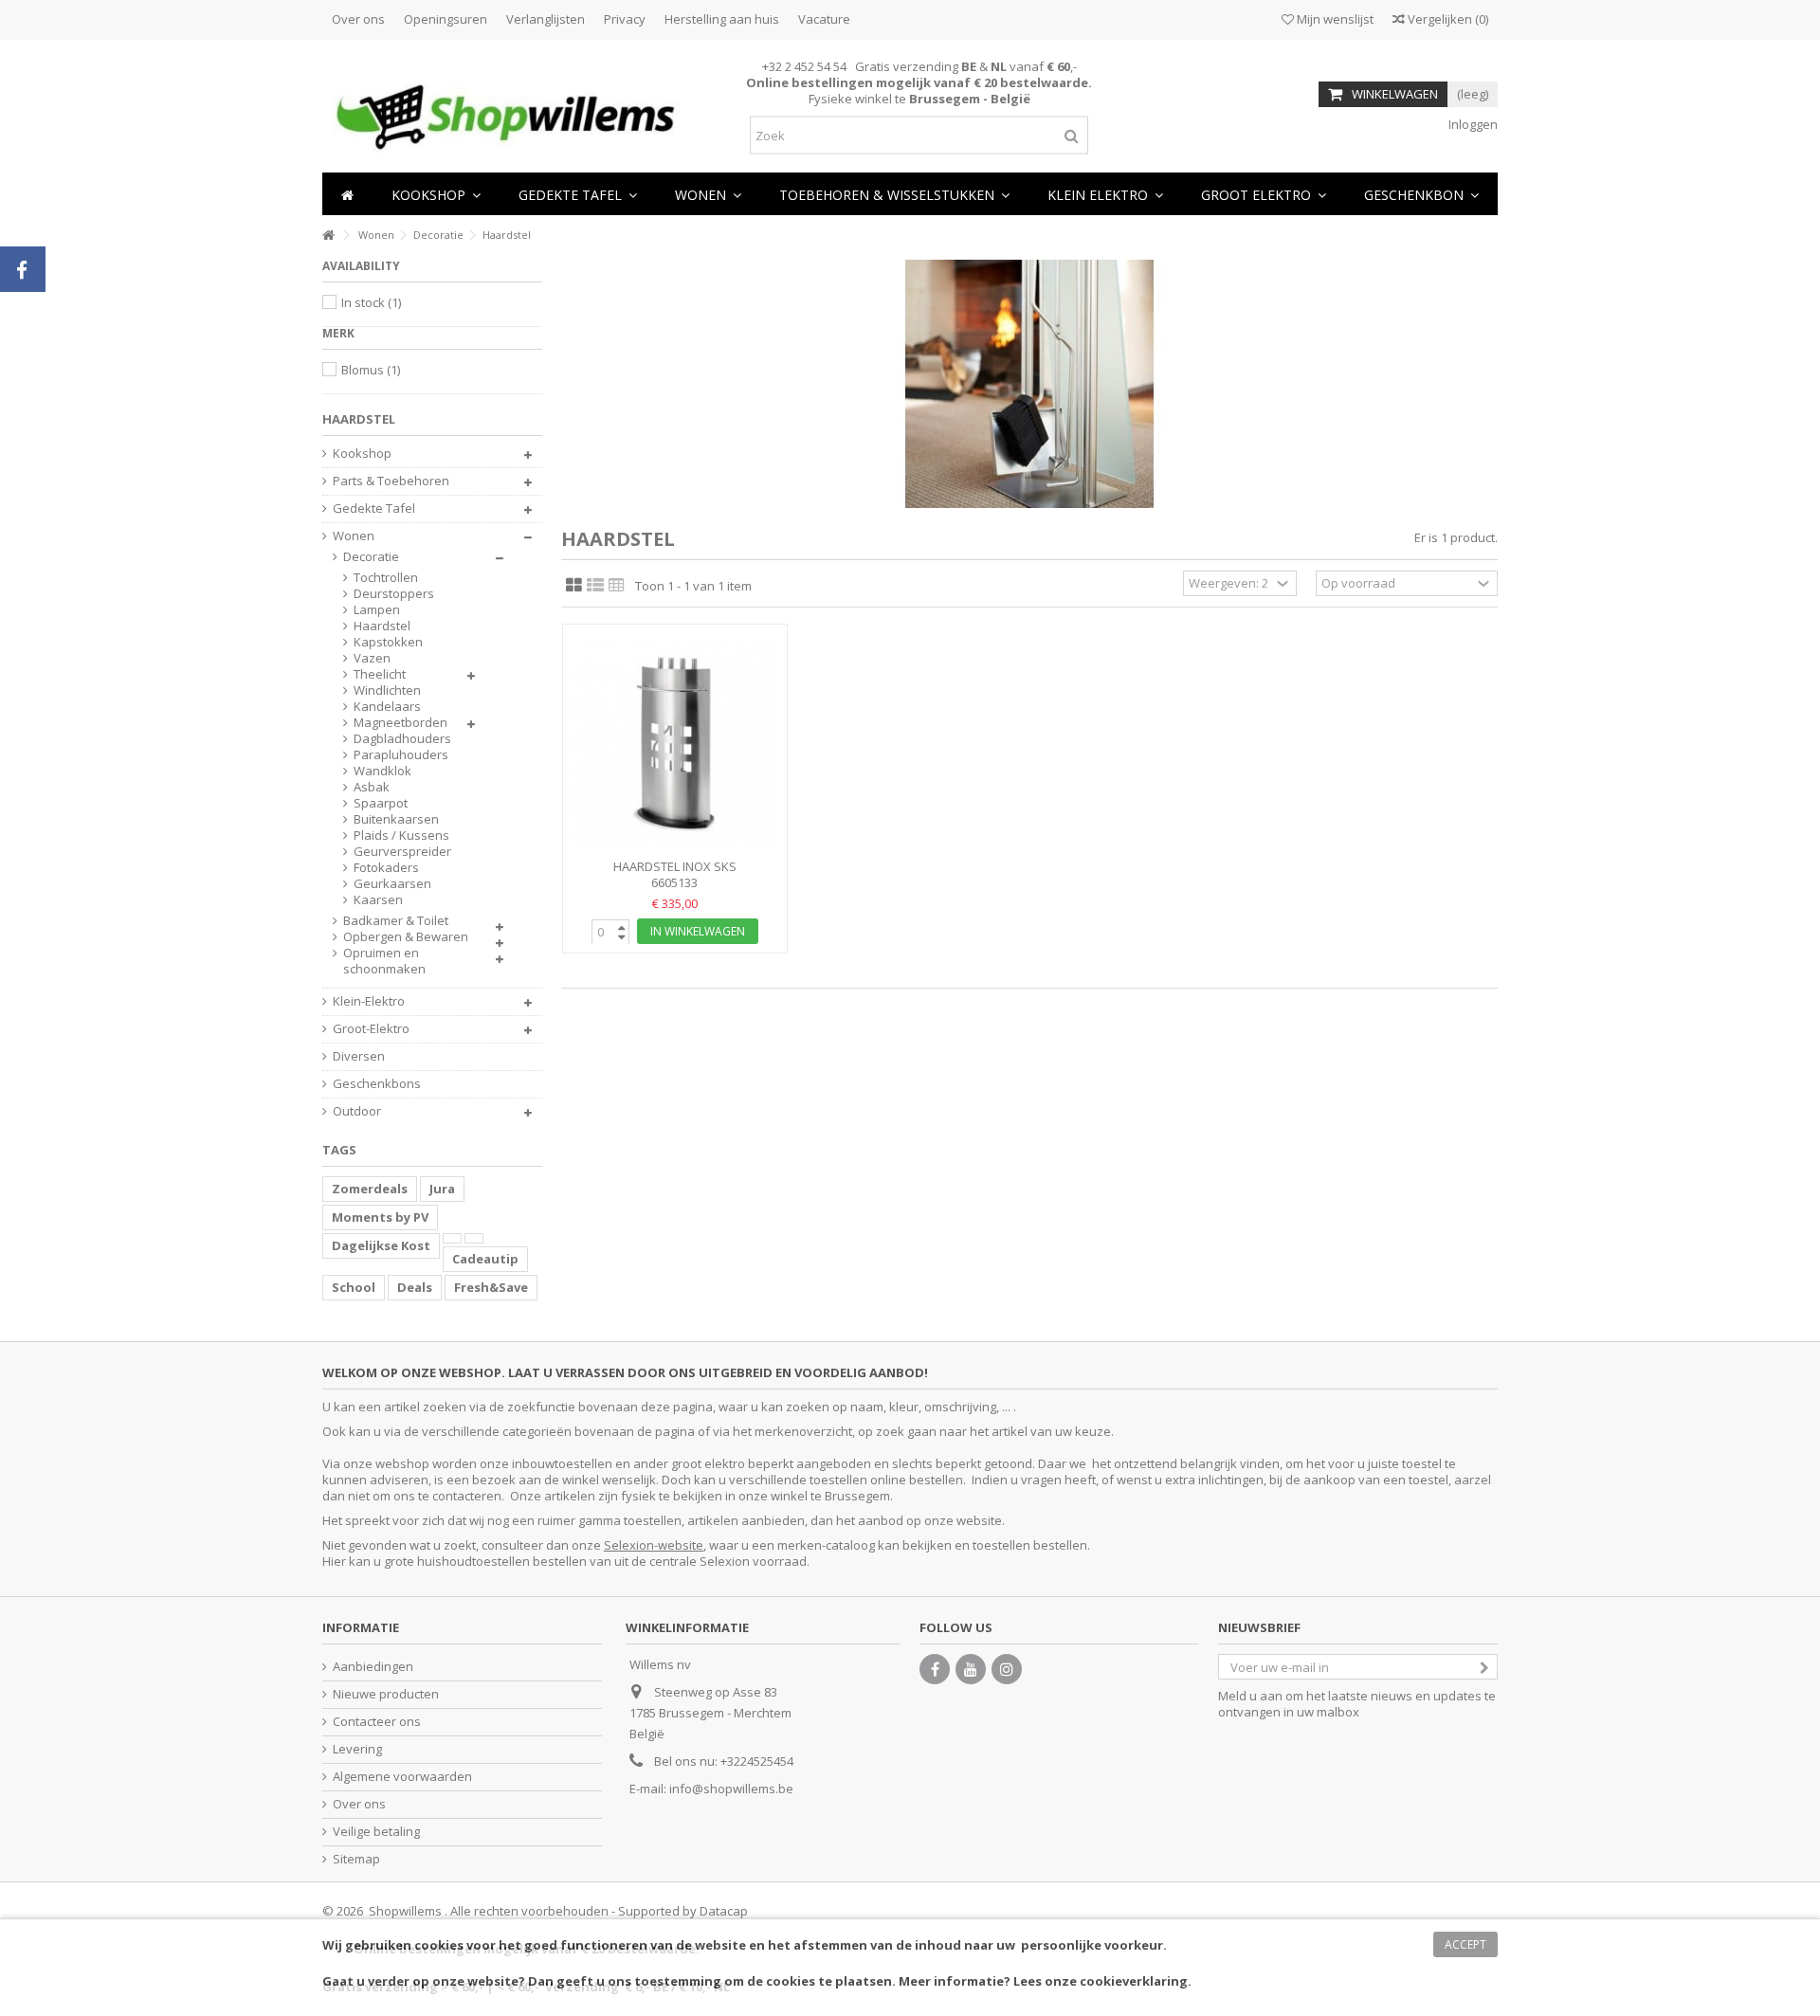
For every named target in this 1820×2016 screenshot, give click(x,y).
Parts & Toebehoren (391, 481)
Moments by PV (380, 1217)
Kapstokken (388, 642)
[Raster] (574, 586)
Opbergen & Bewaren (406, 937)
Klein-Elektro (369, 1001)
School (354, 1287)
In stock (371, 302)
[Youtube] (971, 1669)
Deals (415, 1287)
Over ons (358, 19)
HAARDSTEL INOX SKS (675, 866)
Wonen (354, 536)
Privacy (625, 19)
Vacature (824, 19)
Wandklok (382, 771)
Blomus (371, 370)
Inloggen (1472, 124)
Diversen (359, 1056)
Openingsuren (446, 19)
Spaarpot (381, 803)
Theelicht (380, 674)
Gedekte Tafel (374, 509)
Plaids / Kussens (401, 835)
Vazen (372, 658)
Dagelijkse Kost (381, 1245)
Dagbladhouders (402, 739)
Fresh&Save (491, 1287)
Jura (442, 1189)
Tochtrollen (386, 578)
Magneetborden (400, 723)
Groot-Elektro (371, 1029)
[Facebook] (935, 1669)
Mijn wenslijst (1334, 19)
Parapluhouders (401, 755)
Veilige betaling (376, 1832)
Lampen (377, 610)
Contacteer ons (377, 1722)
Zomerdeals (370, 1189)
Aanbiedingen (373, 1667)
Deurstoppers (394, 594)
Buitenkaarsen (396, 819)
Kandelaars (387, 707)
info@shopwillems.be (731, 1789)
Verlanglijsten (546, 19)
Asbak (372, 787)
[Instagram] (1007, 1669)
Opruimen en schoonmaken (384, 961)
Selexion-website (654, 1545)
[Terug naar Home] (328, 236)
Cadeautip (485, 1259)
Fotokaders (386, 868)
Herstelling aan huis (722, 19)
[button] (708, 194)
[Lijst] (595, 586)
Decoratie (371, 557)
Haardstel (382, 626)
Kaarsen (378, 900)
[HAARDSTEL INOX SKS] (675, 744)
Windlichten (387, 690)
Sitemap (356, 1859)
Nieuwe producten (386, 1694)
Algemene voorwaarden (402, 1777)
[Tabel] (617, 586)
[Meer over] (452, 1238)
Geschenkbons (377, 1084)
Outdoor (357, 1111)
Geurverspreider (402, 852)
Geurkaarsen (392, 884)
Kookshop (362, 454)
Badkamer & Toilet (396, 921)
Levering (357, 1749)
